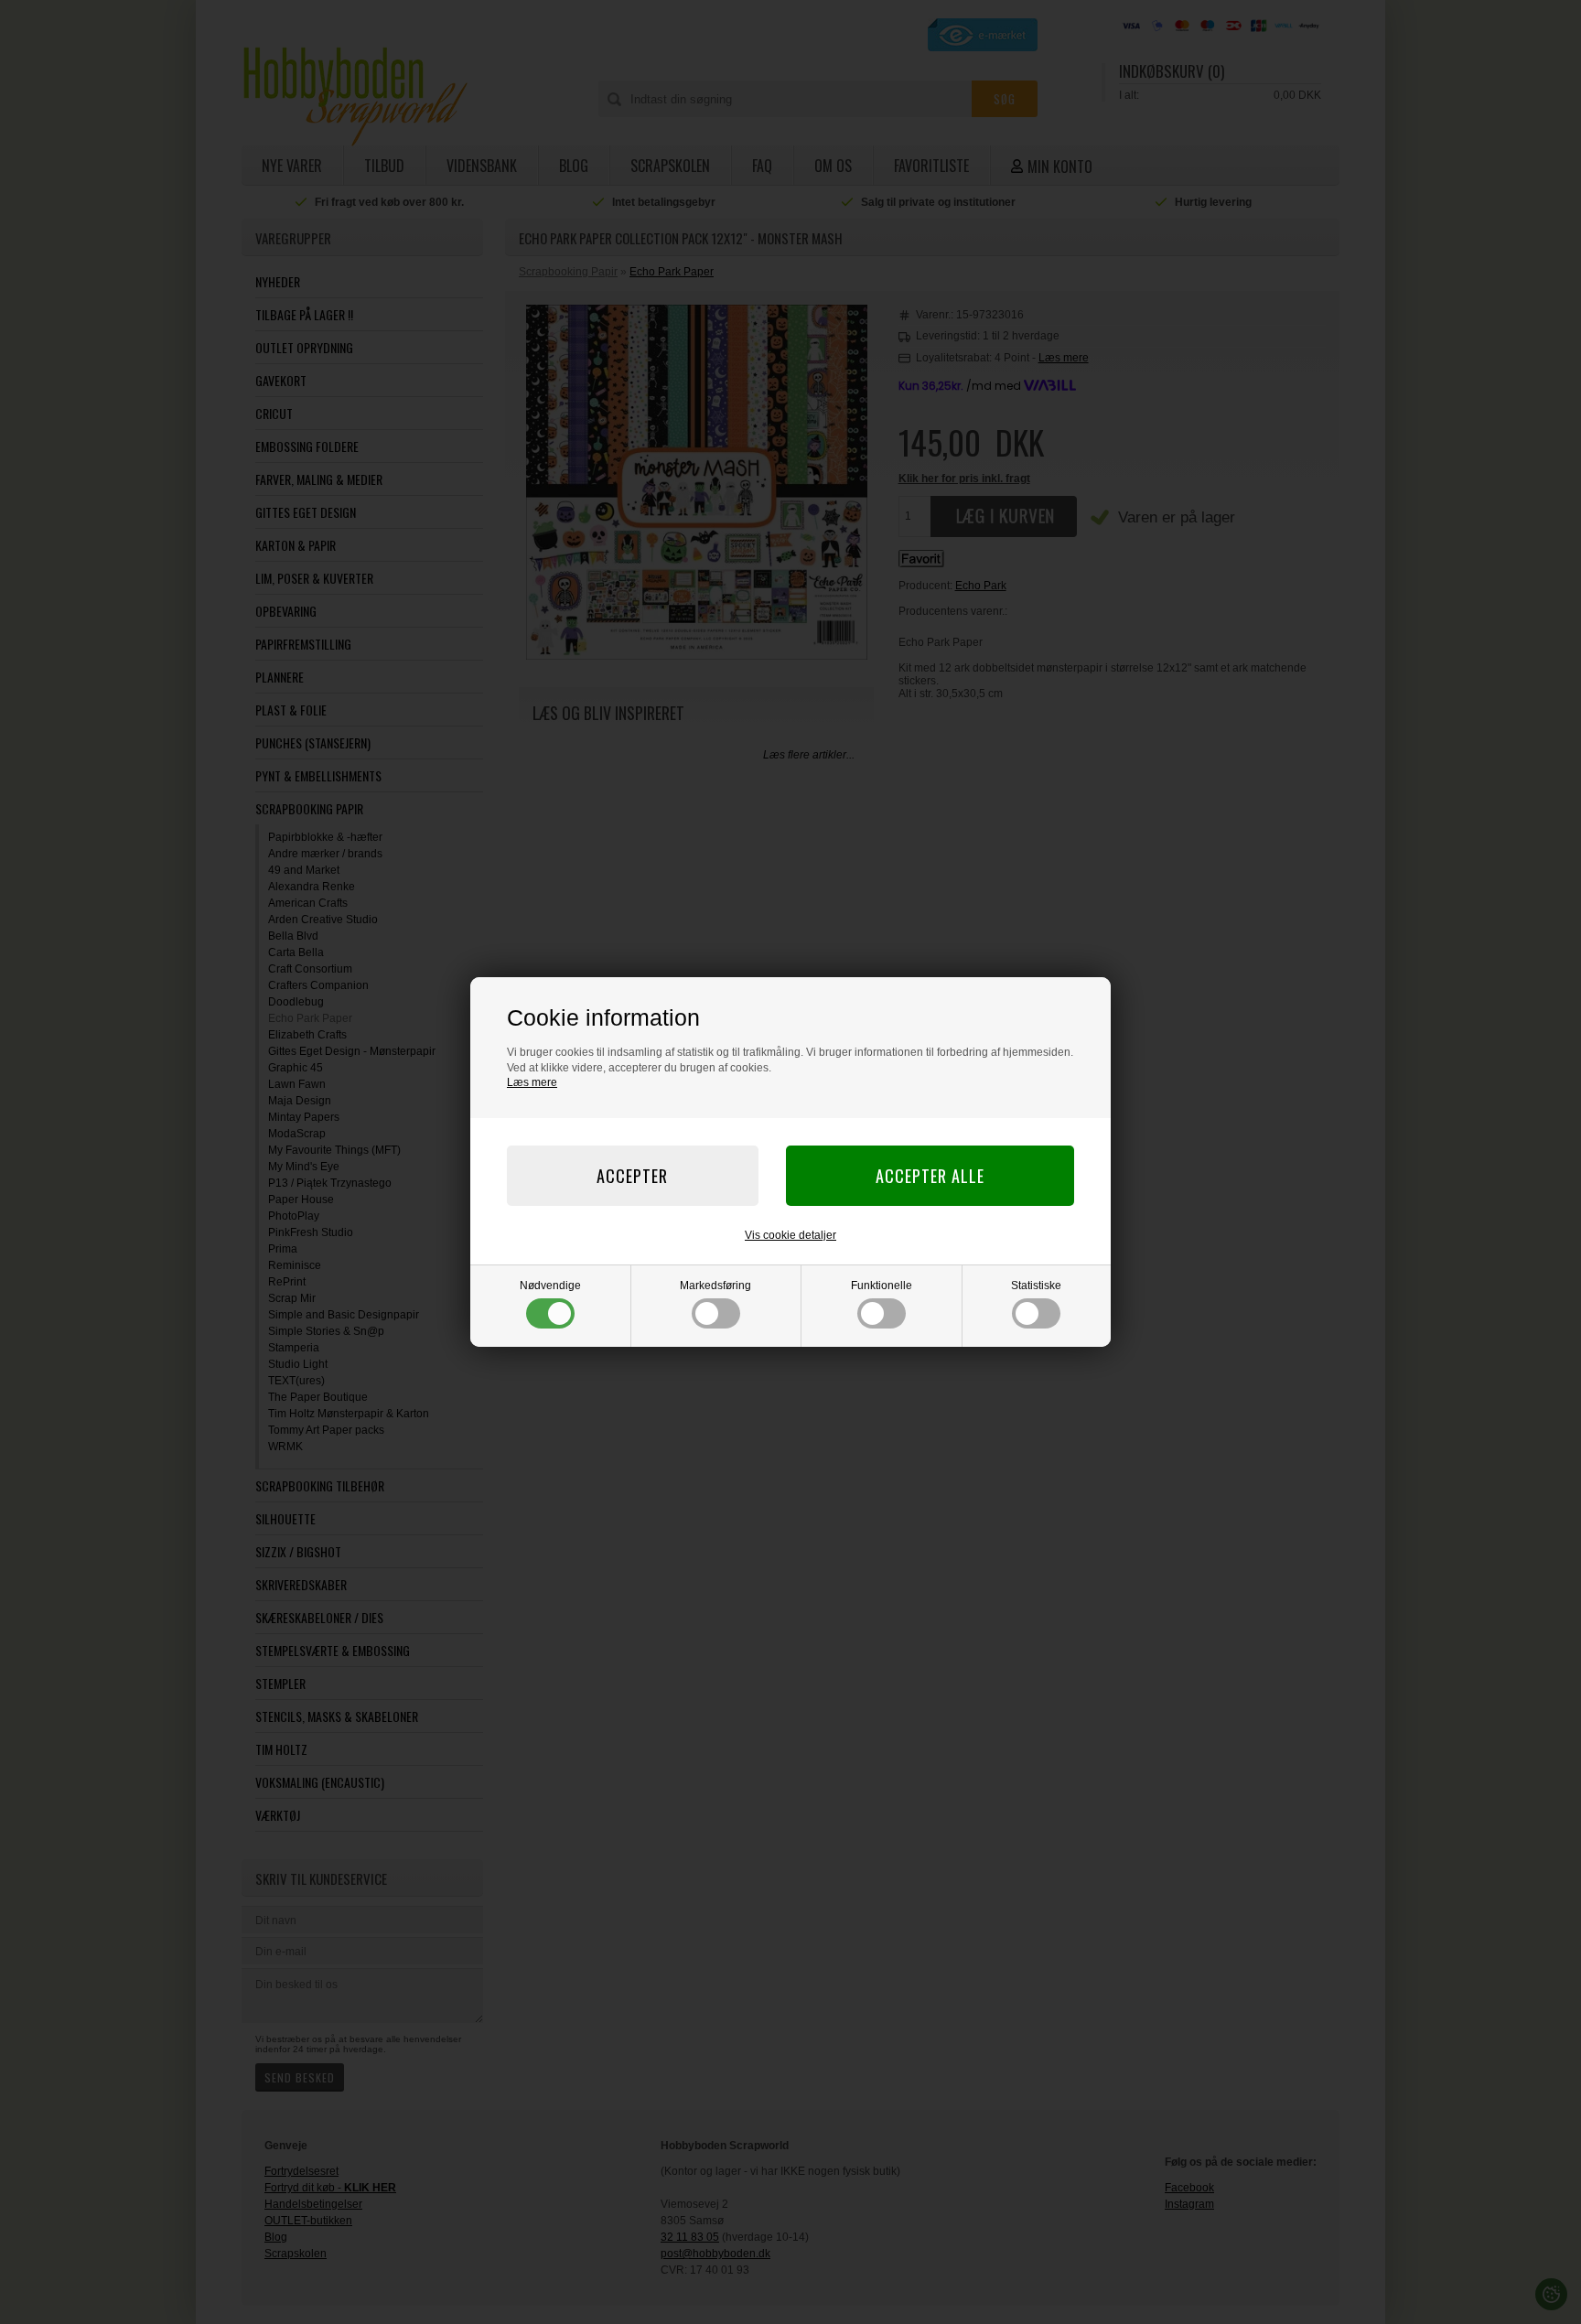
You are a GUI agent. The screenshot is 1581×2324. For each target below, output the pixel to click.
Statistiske (1036, 1286)
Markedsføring (715, 1286)
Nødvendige (550, 1286)
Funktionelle (882, 1286)
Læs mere (532, 1082)
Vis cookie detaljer (790, 1235)
